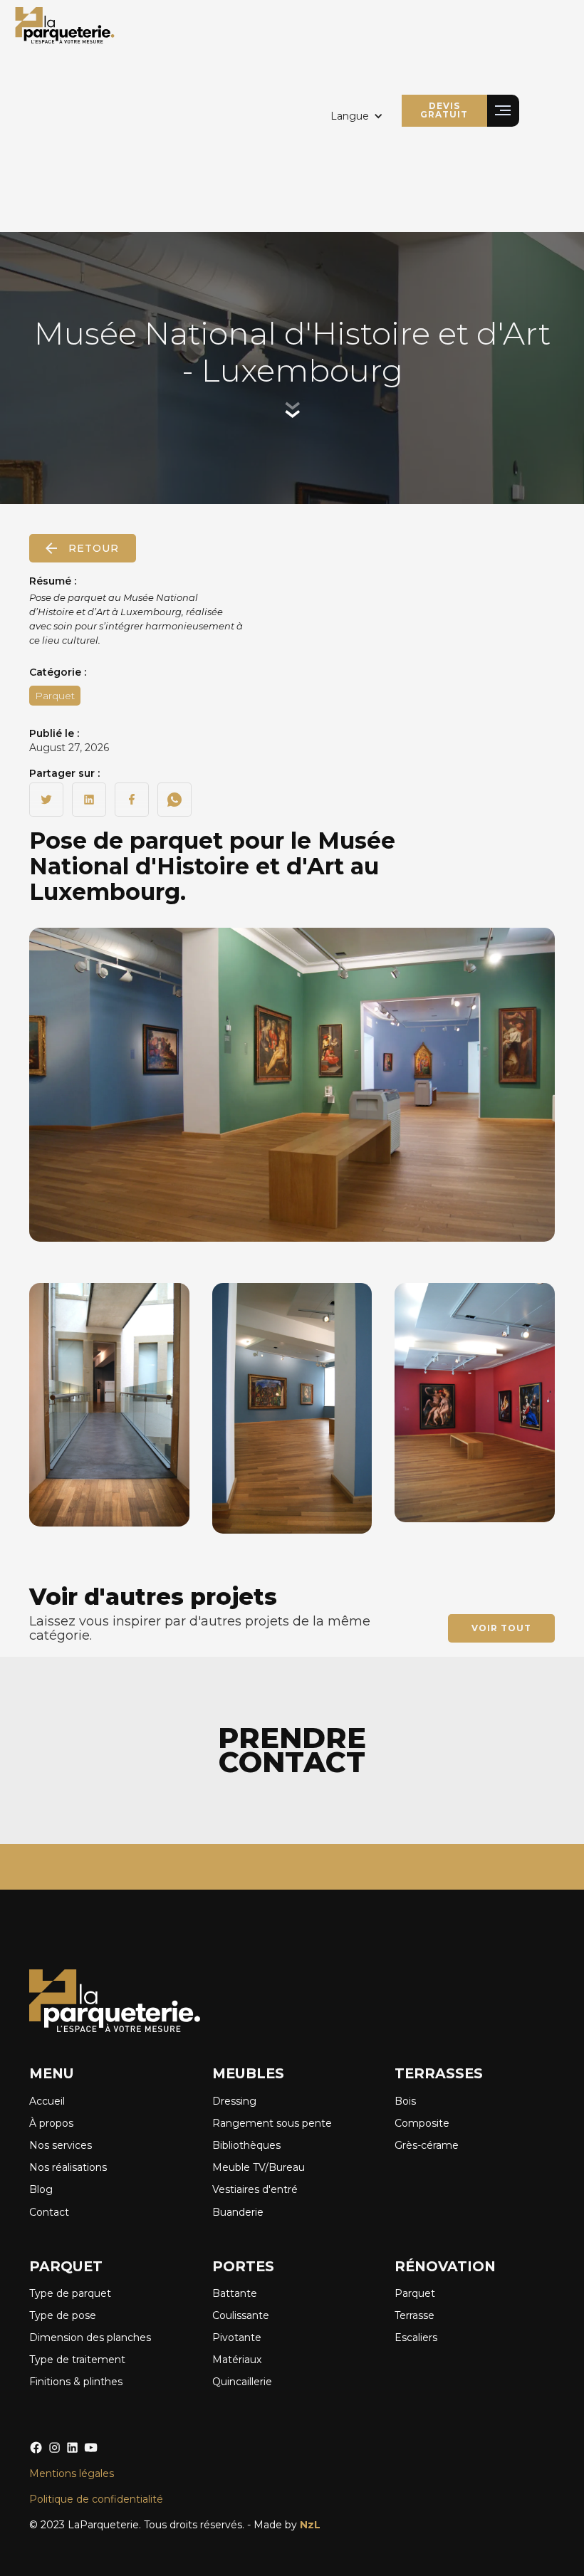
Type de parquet (70, 2293)
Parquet (415, 2293)
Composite (422, 2123)
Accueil (47, 2101)
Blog (41, 2189)
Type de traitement (77, 2360)
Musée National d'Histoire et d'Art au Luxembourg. (212, 866)
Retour (94, 548)
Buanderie (238, 2212)
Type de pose (63, 2315)
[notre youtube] (91, 2447)
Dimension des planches (90, 2337)
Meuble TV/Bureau (259, 2167)
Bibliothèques (246, 2145)
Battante (235, 2293)
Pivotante (237, 2337)
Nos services (61, 2145)
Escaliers (416, 2337)
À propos (51, 2123)
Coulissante (241, 2315)
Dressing (234, 2101)
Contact (49, 2212)
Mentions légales (72, 2473)
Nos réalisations (68, 2167)
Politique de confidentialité (96, 2499)
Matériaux (237, 2360)
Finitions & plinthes (76, 2382)
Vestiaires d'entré (255, 2189)
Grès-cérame (427, 2145)
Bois (405, 2101)
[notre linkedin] (72, 2447)
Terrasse (414, 2315)
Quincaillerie (242, 2382)
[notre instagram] (54, 2447)
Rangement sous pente (272, 2123)
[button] (357, 116)
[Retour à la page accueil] (65, 25)
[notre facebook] (36, 2447)
